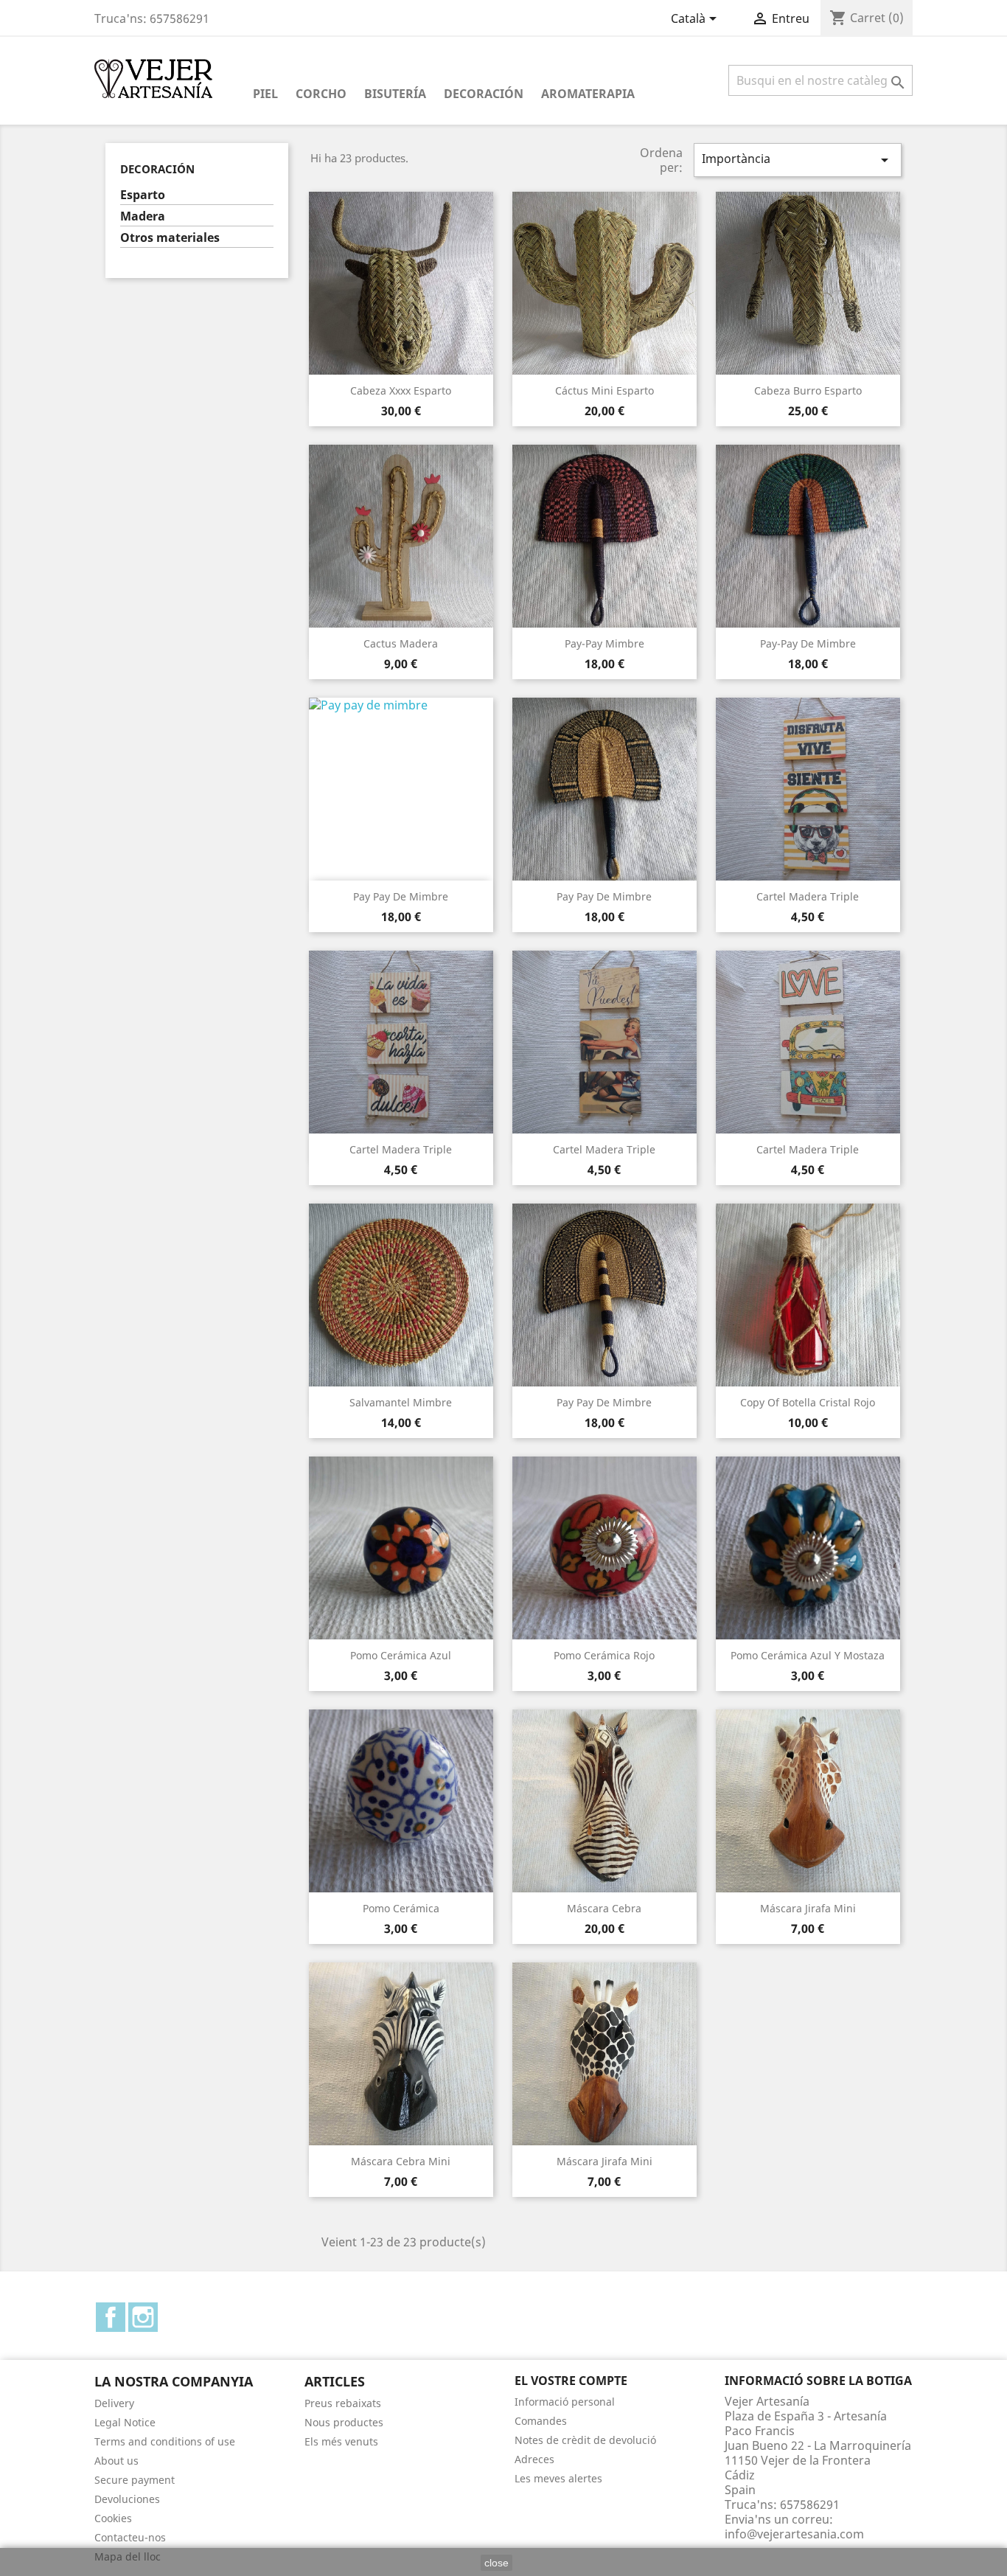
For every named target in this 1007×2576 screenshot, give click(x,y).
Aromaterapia (588, 94)
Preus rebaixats (343, 2403)
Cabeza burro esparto (808, 390)
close (496, 2563)
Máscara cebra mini (401, 2161)
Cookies (113, 2518)
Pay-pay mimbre (604, 643)
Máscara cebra (604, 1908)
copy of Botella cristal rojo (808, 1402)
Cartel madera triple (808, 896)
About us (116, 2461)
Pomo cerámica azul (401, 1655)
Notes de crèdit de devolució (585, 2440)
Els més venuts (341, 2441)
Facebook (111, 2317)
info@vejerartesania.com (794, 2534)
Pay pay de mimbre (401, 896)
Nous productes (344, 2422)
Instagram (143, 2317)
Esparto (143, 195)
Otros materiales (170, 238)
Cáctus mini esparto (604, 390)
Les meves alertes (558, 2478)
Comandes (541, 2421)
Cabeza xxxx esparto (401, 390)
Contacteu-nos (130, 2537)
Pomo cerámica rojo (604, 1655)
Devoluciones (127, 2499)
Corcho (321, 94)
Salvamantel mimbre (401, 1402)
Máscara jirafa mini (808, 1908)
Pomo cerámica (401, 1908)
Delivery (114, 2403)
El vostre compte (571, 2381)
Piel (265, 94)
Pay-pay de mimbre (808, 643)
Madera (143, 216)
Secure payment (135, 2480)
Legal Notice (125, 2422)
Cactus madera (401, 643)
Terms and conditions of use (165, 2441)
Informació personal (565, 2402)
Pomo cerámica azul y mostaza (808, 1655)
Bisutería (395, 94)
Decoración (484, 94)
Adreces (534, 2459)
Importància (798, 160)
